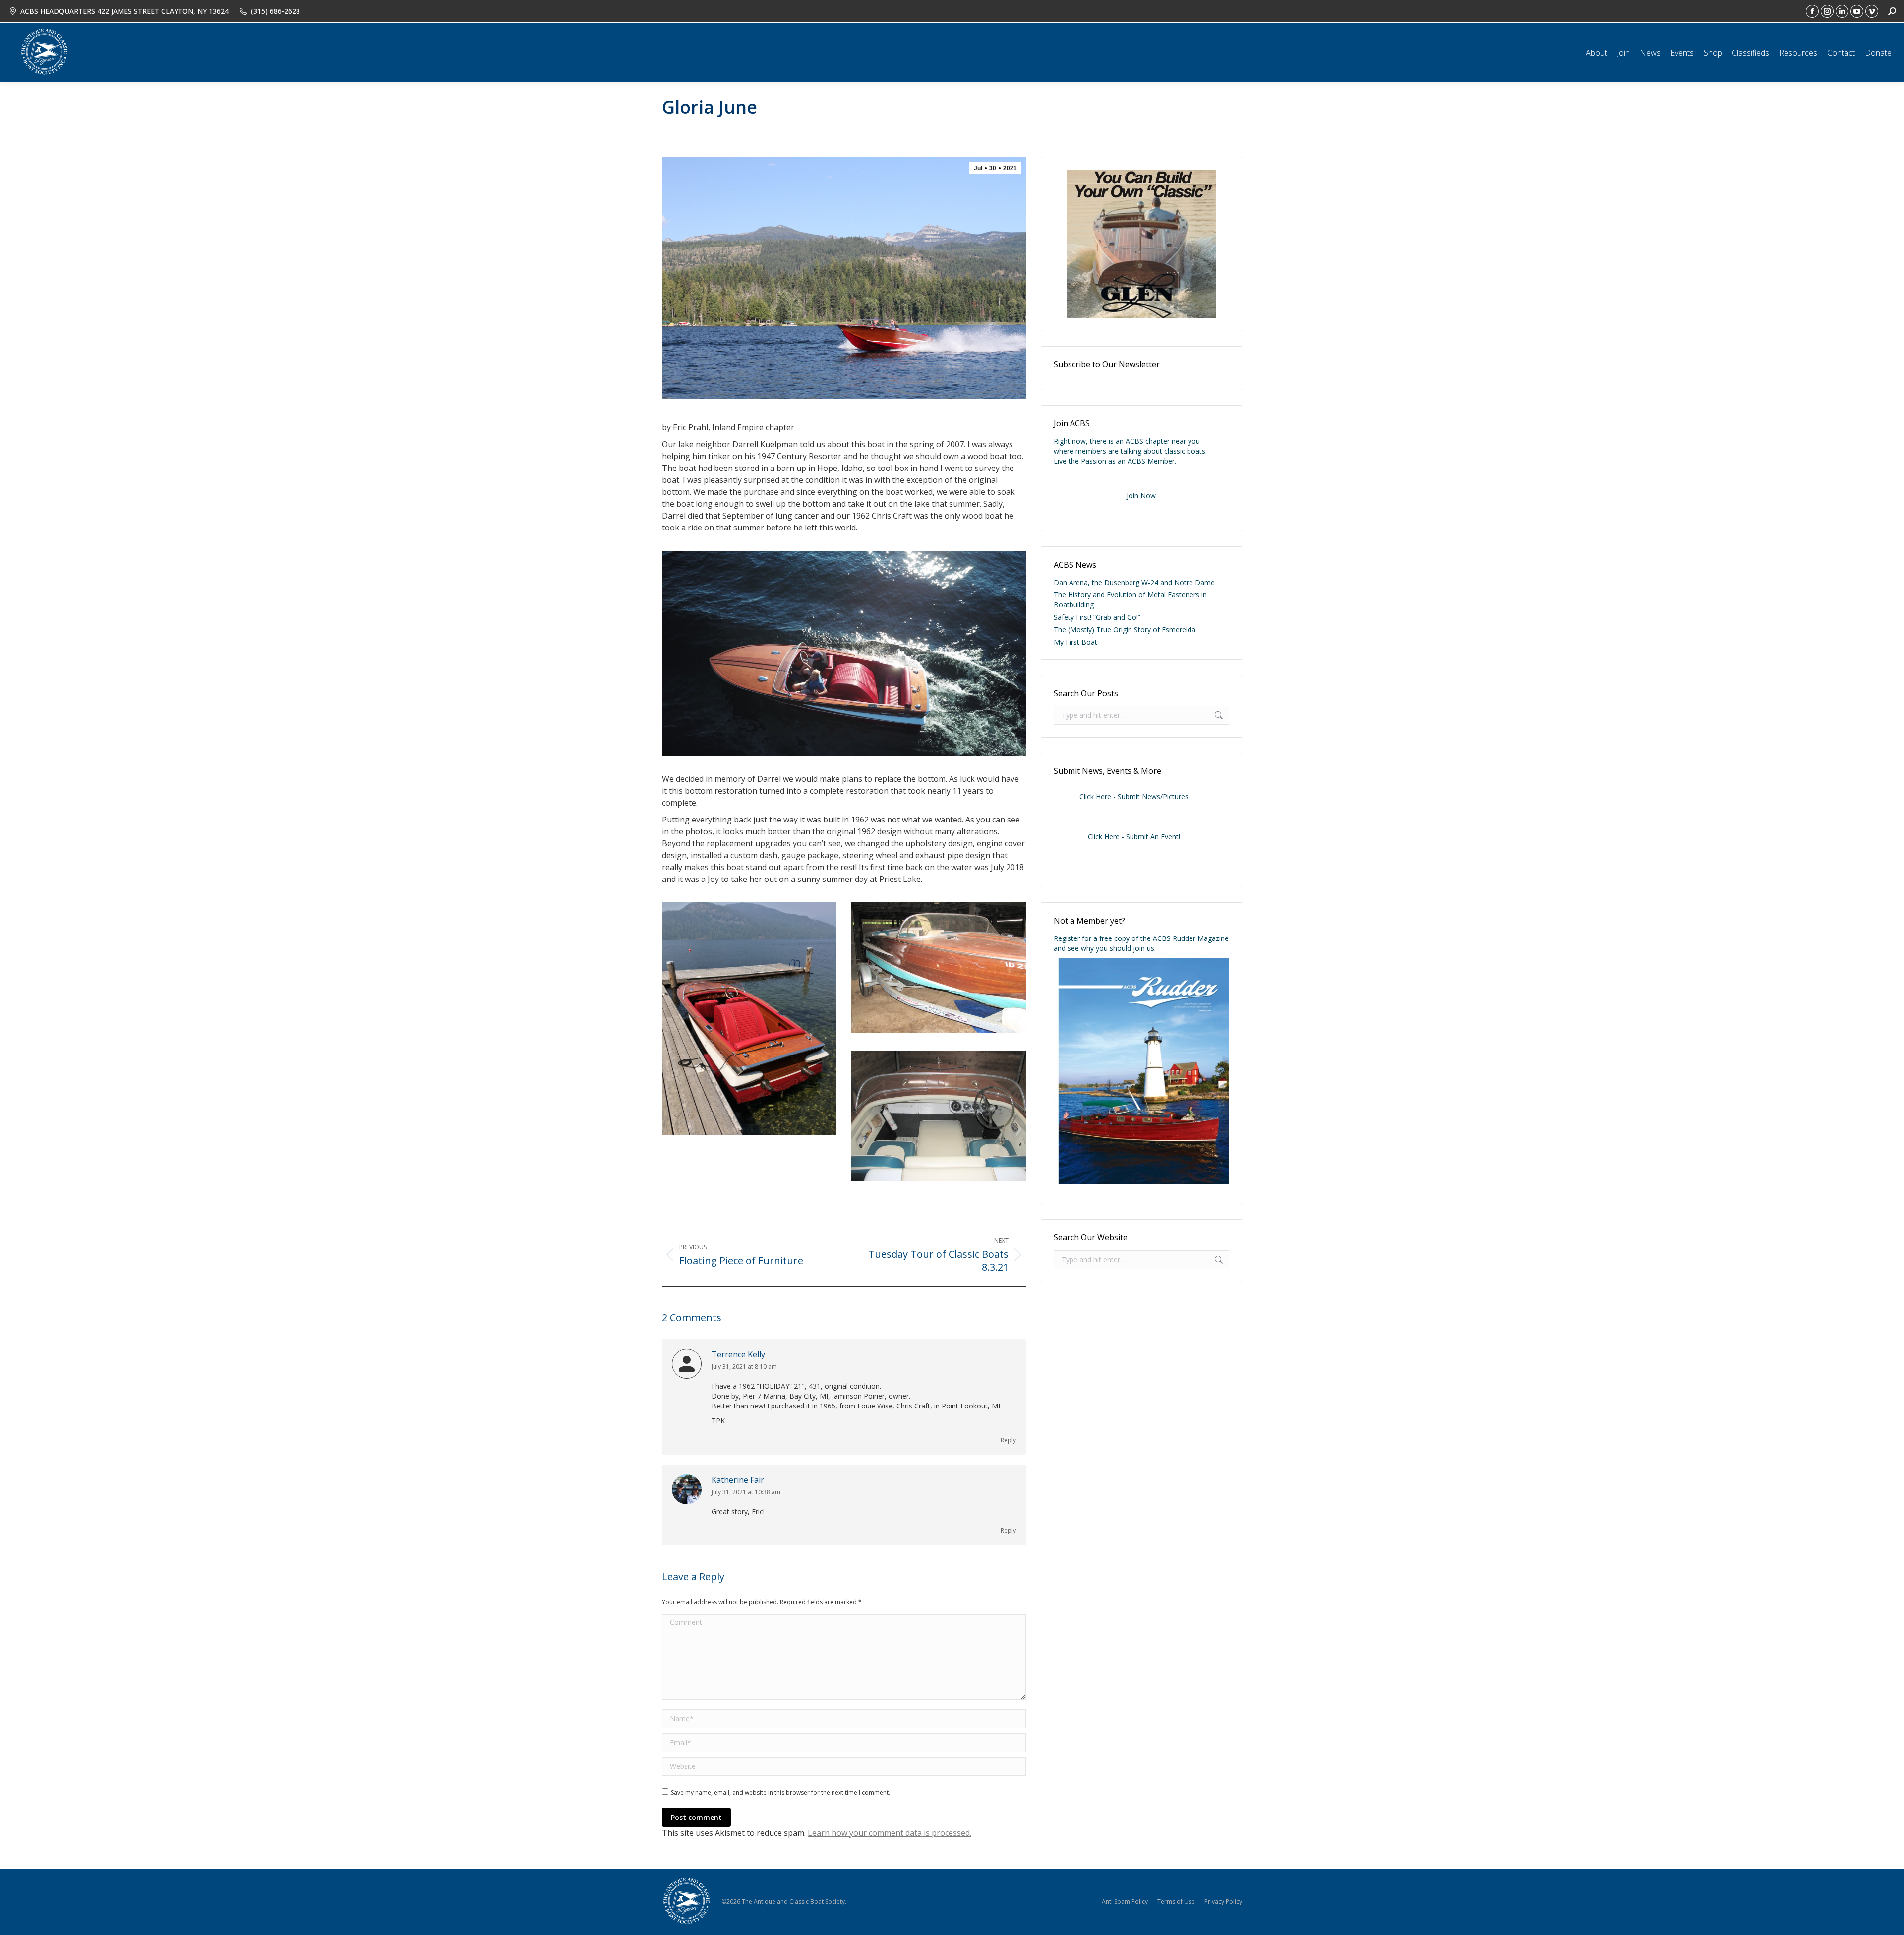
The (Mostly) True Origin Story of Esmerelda (1125, 629)
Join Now (1141, 496)
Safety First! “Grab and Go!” (1097, 617)
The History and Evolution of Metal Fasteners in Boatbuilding (1130, 600)
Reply (1008, 1440)
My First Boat (1075, 642)
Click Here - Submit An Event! (1134, 837)
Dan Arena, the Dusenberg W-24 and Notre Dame (1134, 582)
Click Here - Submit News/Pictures (1134, 796)
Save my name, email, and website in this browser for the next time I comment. (780, 1792)
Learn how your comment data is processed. (890, 1833)
